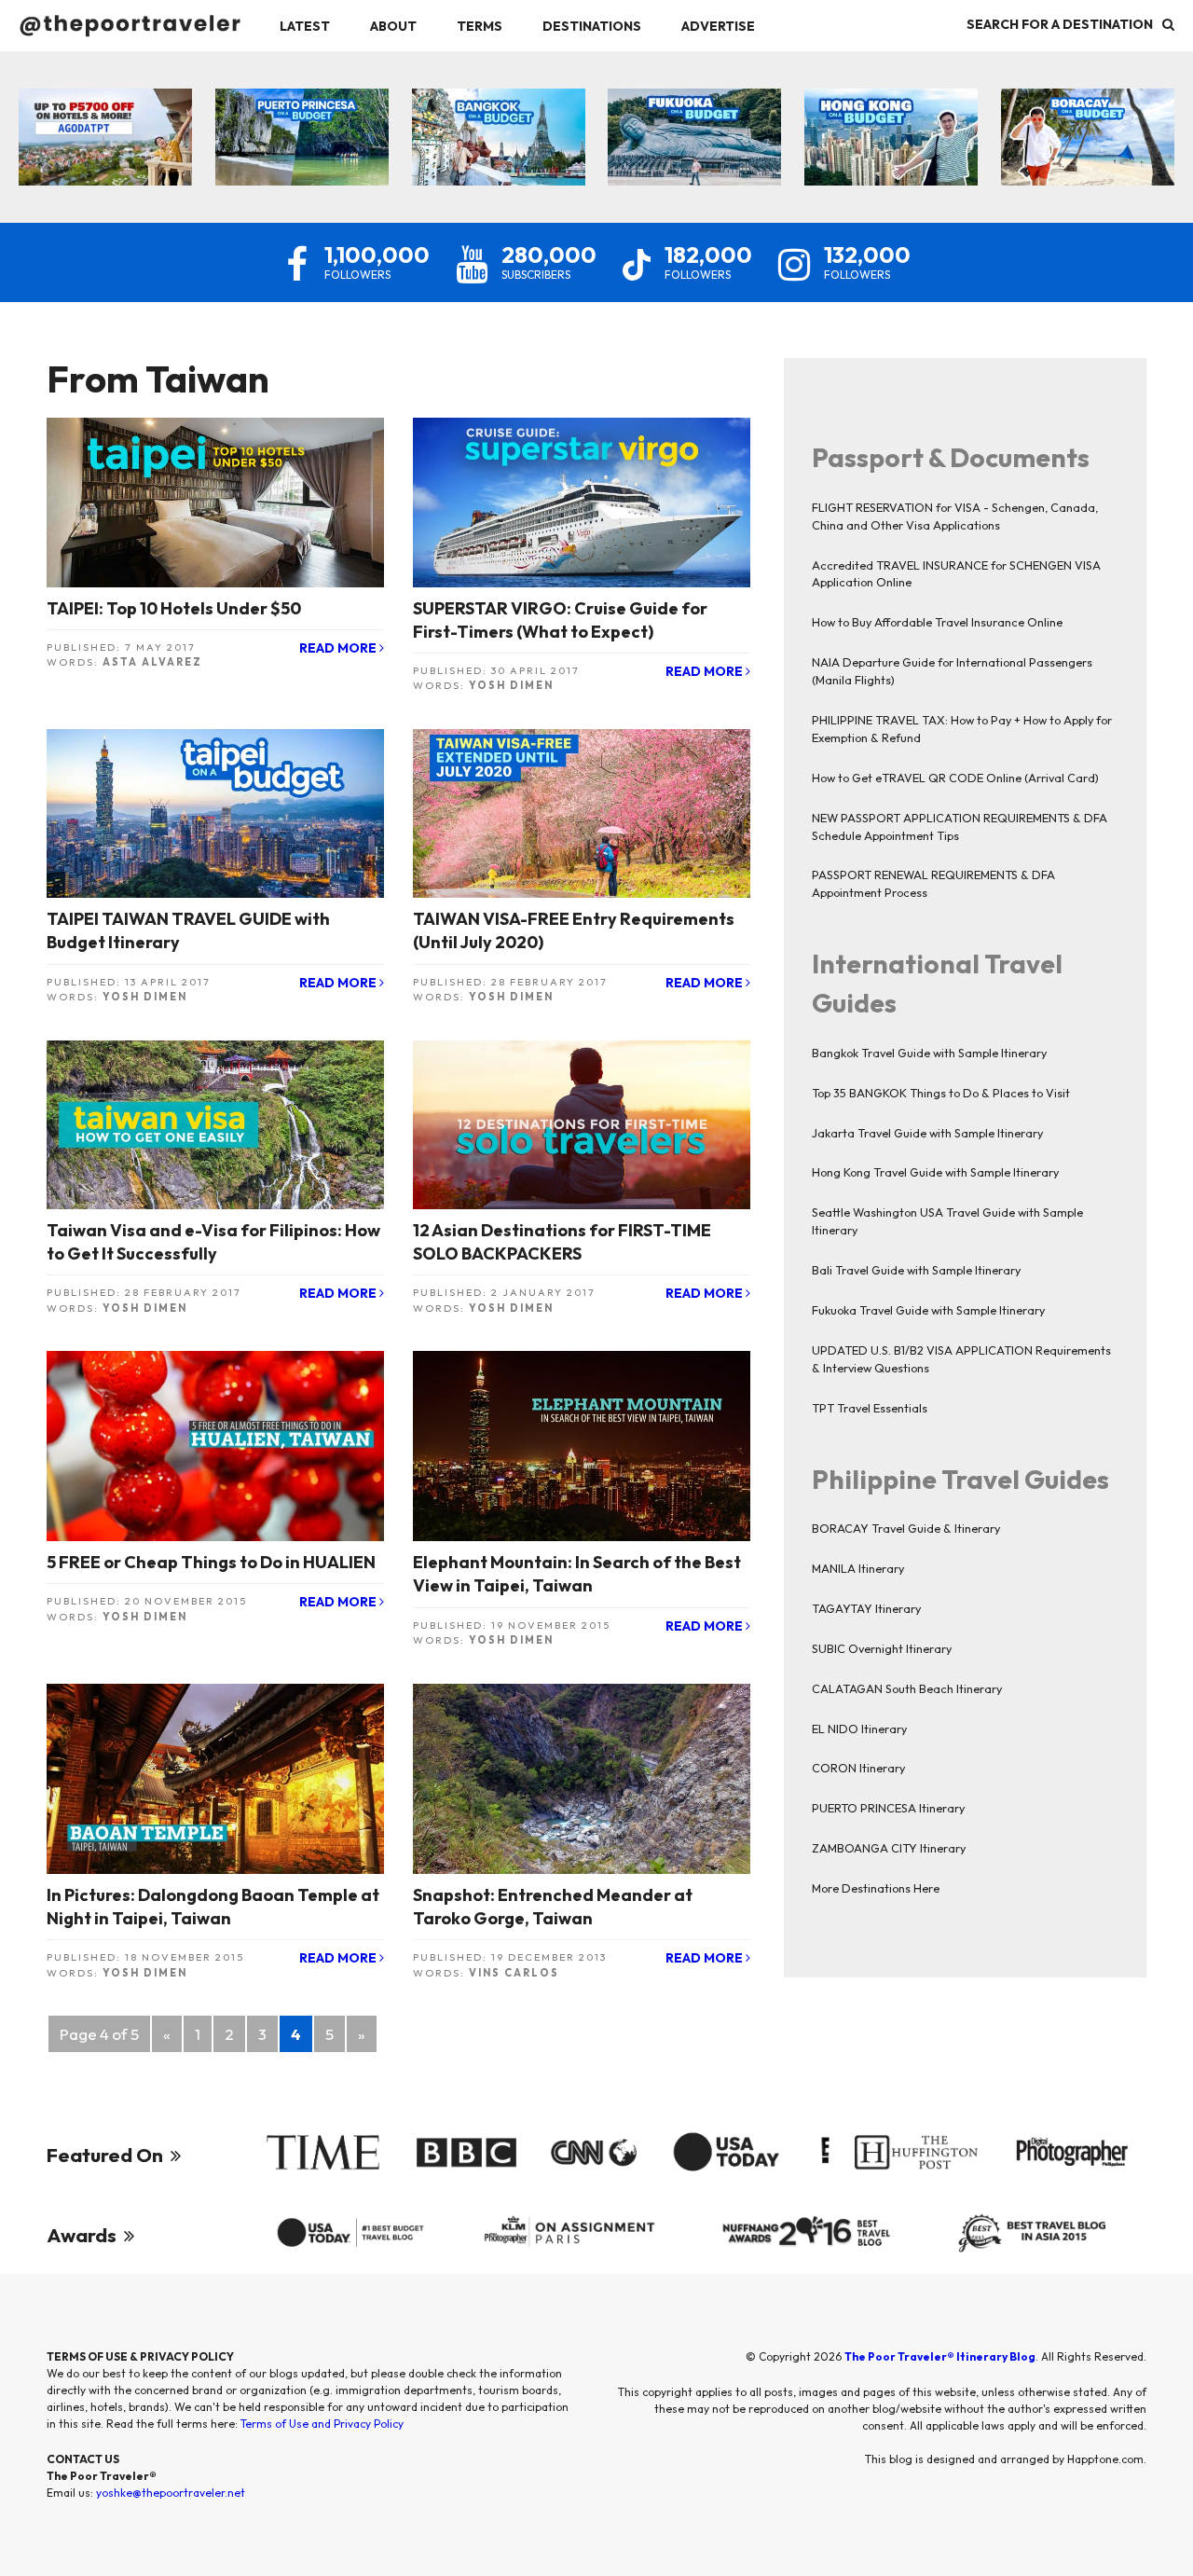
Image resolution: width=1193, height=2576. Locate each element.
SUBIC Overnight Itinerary (882, 1648)
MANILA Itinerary (858, 1568)
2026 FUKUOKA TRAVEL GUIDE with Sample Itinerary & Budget (695, 143)
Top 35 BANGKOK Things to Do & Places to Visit (941, 1093)
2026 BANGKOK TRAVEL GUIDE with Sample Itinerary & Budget (498, 143)
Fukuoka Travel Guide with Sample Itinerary (928, 1310)
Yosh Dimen (511, 685)
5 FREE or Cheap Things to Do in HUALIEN (211, 1562)
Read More (339, 648)
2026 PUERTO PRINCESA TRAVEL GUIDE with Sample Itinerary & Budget (302, 143)
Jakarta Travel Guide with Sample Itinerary (927, 1133)
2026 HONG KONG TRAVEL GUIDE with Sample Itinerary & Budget (891, 143)
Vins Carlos (514, 1973)
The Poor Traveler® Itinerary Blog (940, 2356)
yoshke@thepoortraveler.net (171, 2493)
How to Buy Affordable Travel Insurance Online (937, 622)
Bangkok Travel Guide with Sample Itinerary (929, 1053)
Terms (480, 26)
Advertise (718, 26)
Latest (305, 26)
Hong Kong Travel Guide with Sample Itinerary (935, 1172)
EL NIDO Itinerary (859, 1729)
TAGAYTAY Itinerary (866, 1608)
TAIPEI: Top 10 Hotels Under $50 (174, 608)
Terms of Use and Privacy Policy (322, 2424)
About (393, 26)
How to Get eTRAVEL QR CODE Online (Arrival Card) (955, 778)
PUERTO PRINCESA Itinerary (888, 1808)
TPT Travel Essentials (870, 1408)
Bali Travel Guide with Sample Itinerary (916, 1270)
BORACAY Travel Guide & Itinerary (906, 1528)
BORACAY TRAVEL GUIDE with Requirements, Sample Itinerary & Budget (1087, 143)
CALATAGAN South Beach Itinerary (907, 1688)
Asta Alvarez (152, 662)
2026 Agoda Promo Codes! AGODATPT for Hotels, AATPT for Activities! (105, 143)
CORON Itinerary (858, 1768)
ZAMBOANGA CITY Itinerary (889, 1848)
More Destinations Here (876, 1888)
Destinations (592, 26)
